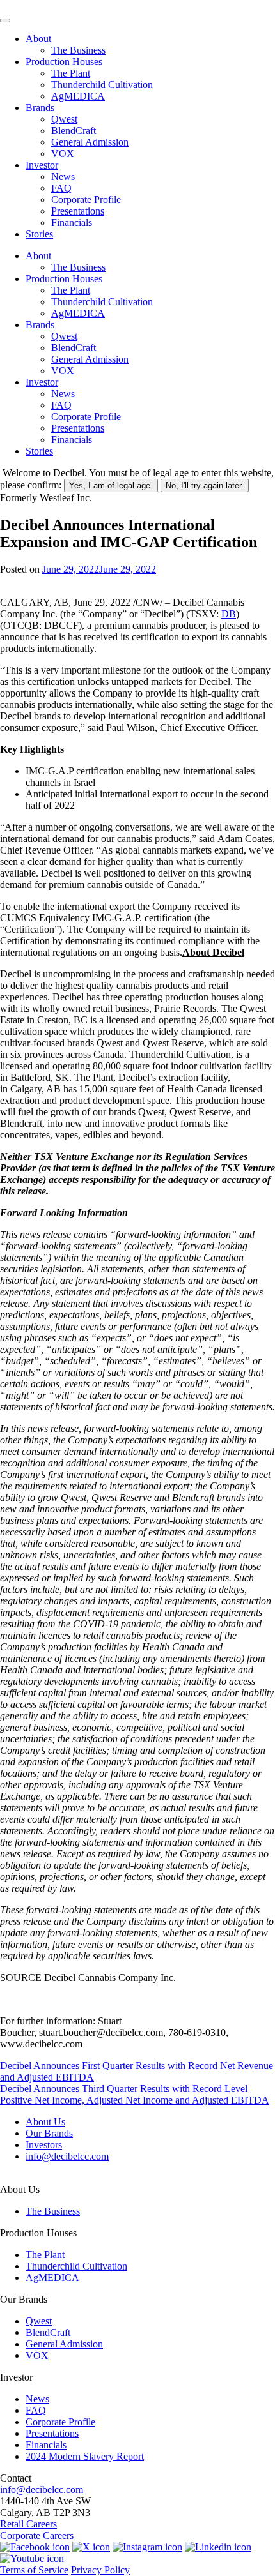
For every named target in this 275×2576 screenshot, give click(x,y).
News (63, 177)
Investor (42, 165)
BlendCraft (74, 131)
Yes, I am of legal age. (111, 486)
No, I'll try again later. (205, 486)
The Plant (71, 73)
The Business (78, 50)
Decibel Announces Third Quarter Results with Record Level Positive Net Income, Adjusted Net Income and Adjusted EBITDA (135, 2094)
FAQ (61, 188)
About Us (45, 2122)
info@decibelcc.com (67, 2156)
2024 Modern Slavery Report (85, 2456)
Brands (40, 108)
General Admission (90, 142)
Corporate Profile (86, 200)
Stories (39, 234)
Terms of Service (34, 2570)
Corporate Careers (37, 2535)
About (38, 39)
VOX (63, 154)
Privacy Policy (100, 2570)
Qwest (64, 119)
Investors (44, 2145)
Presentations (78, 211)
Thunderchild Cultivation (102, 85)
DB (229, 614)
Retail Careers (28, 2524)
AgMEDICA (78, 96)
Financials (72, 222)
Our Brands (49, 2133)
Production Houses (64, 62)
